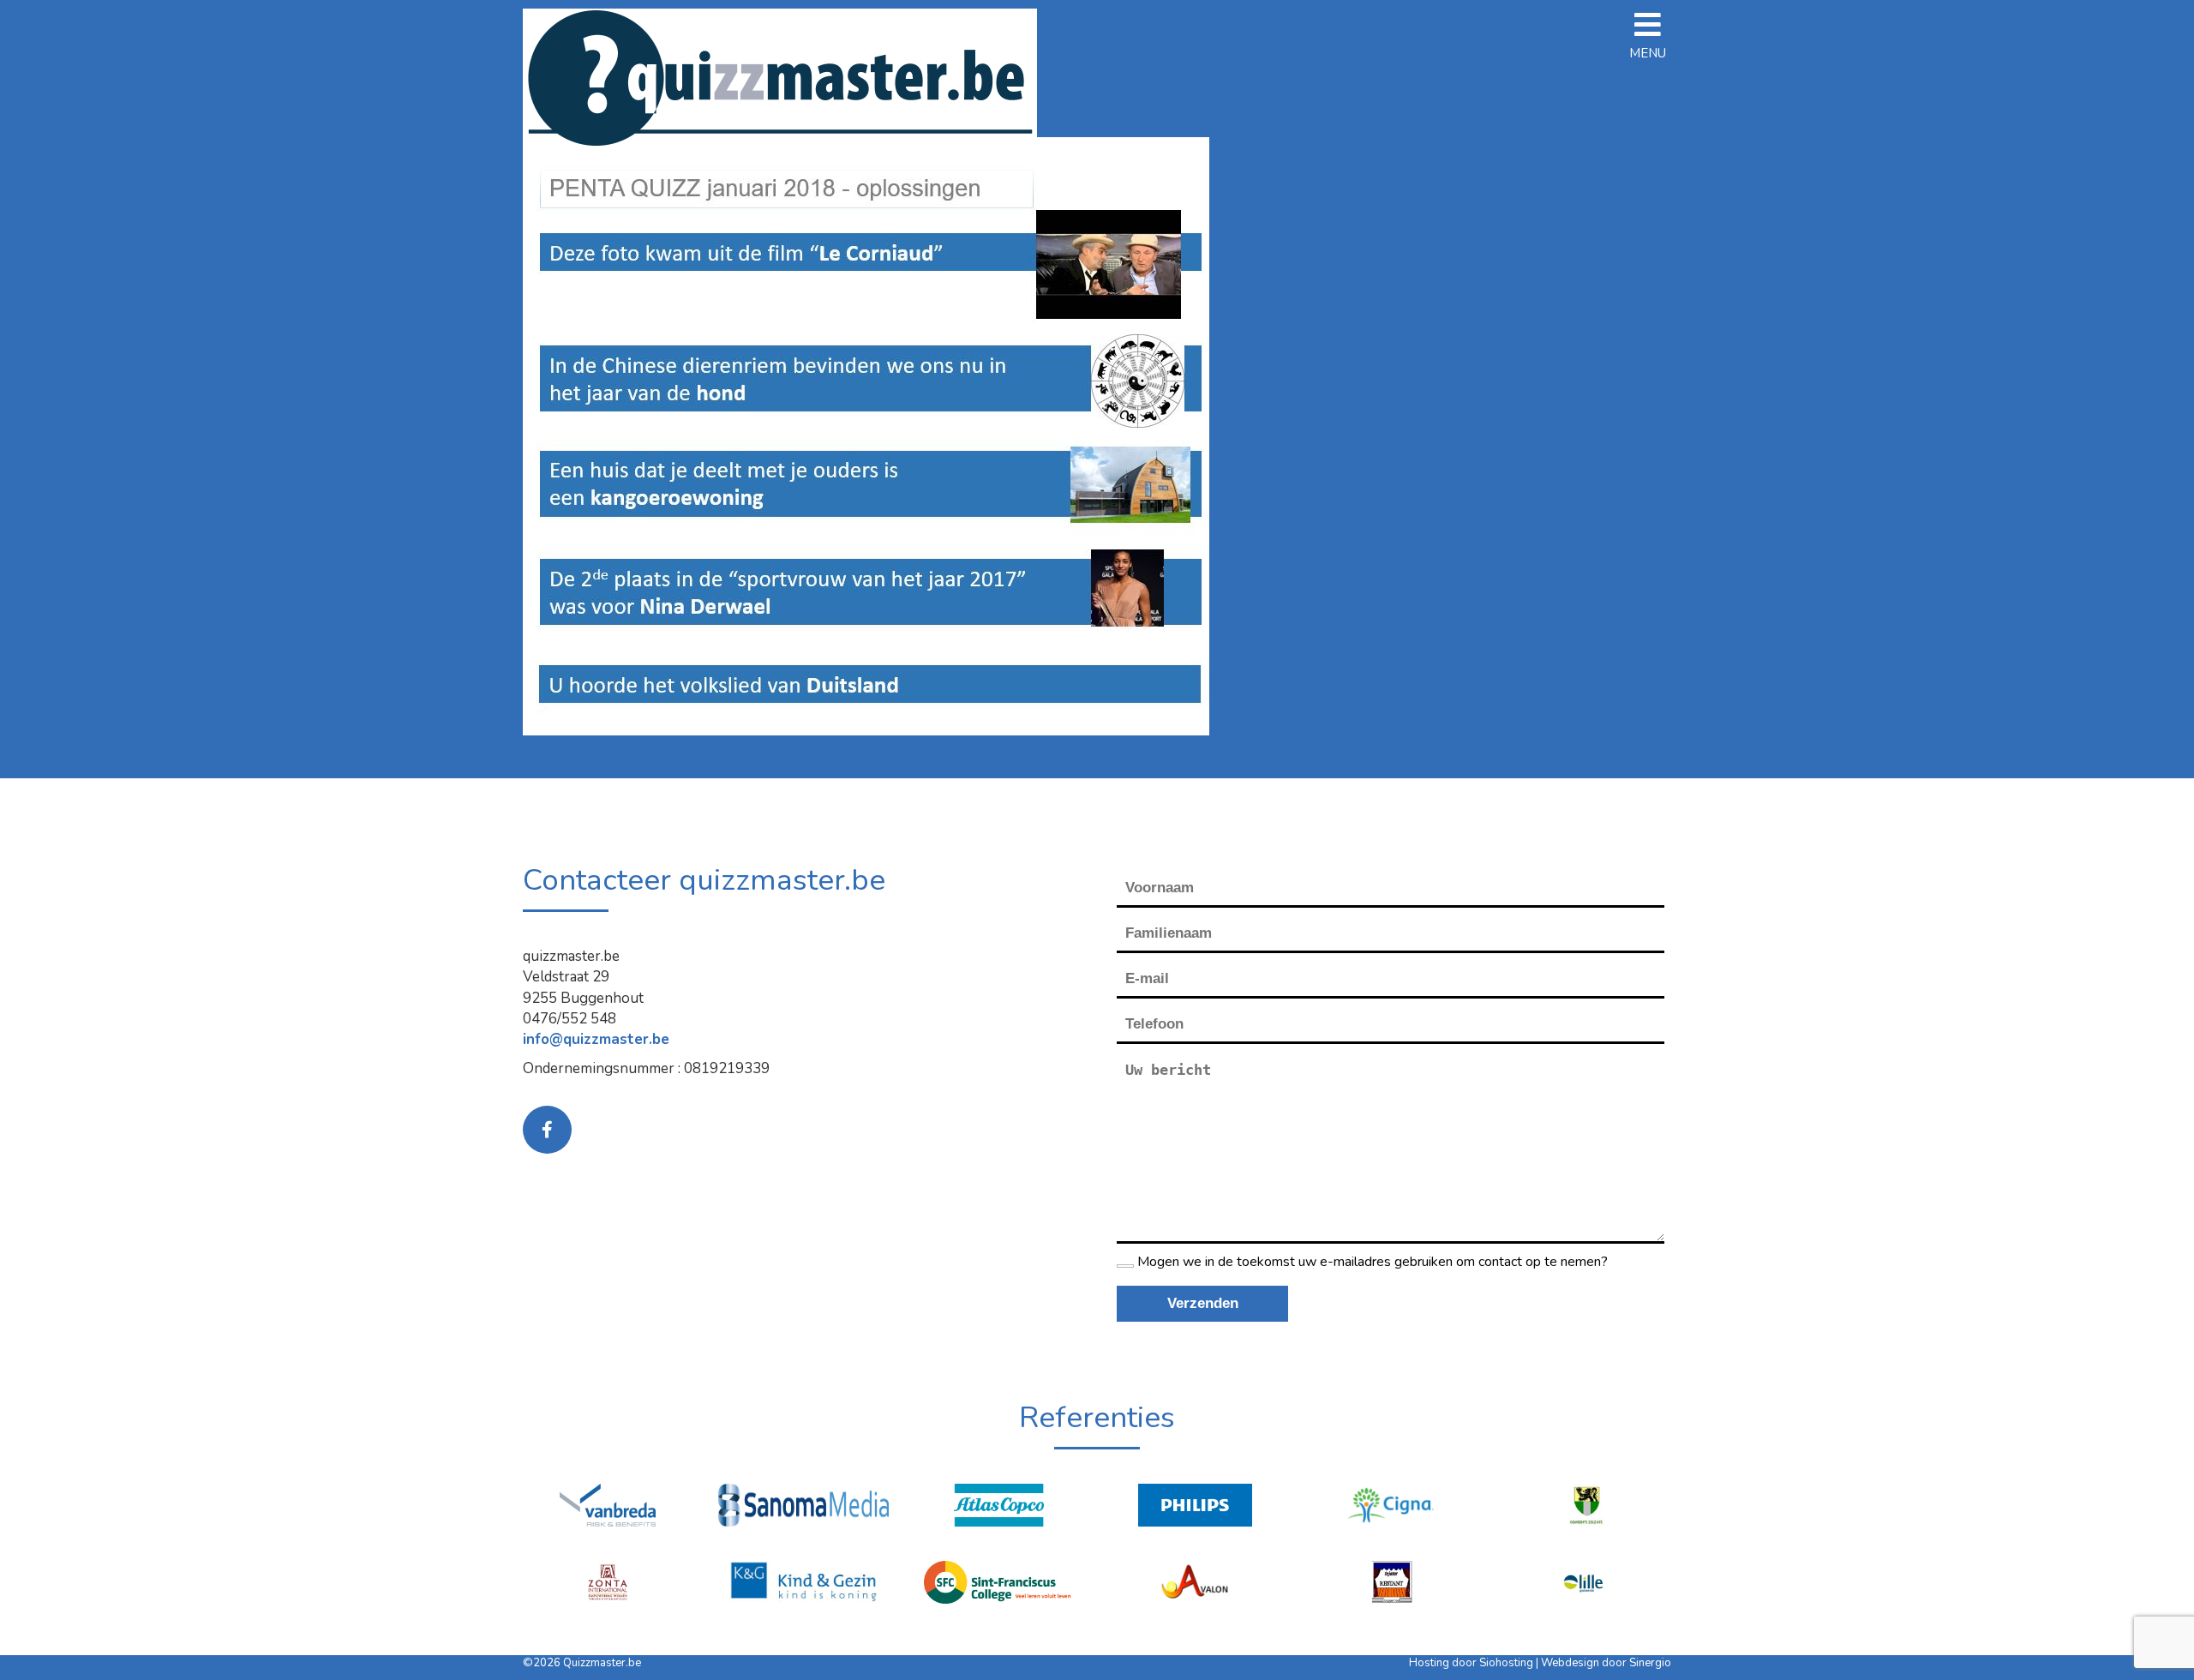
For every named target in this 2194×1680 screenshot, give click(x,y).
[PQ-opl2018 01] (866, 435)
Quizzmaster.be (602, 1663)
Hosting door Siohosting (1472, 1663)
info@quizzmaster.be (596, 1039)
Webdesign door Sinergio (1606, 1663)
